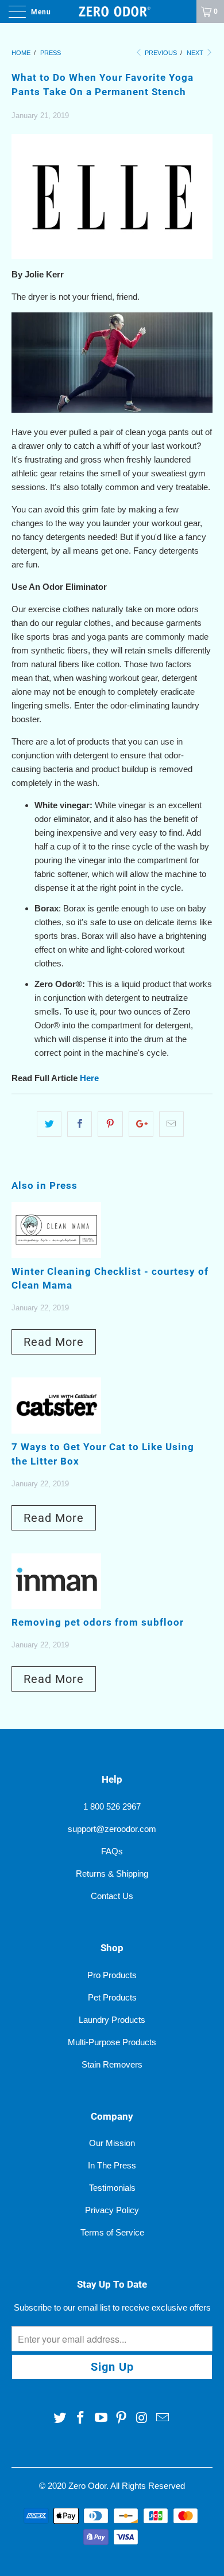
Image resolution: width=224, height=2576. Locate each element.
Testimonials (112, 2188)
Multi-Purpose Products (112, 2042)
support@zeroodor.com (112, 1829)
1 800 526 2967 (112, 1806)
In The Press (112, 2165)
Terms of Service (112, 2232)
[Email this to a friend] (171, 1124)
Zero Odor (87, 2486)
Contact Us (112, 1896)
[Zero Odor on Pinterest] (122, 2418)
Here (89, 1078)
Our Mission (112, 2143)
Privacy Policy (112, 2210)
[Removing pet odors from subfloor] (56, 1606)
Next (196, 53)
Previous (160, 53)
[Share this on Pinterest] (110, 1124)
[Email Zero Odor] (163, 2418)
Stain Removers (112, 2064)
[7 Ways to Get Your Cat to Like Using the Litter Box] (56, 1430)
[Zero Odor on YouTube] (101, 2418)
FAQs (112, 1851)
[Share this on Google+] (141, 1124)
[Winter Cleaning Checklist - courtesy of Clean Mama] (56, 1255)
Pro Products (112, 1975)
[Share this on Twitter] (49, 1124)
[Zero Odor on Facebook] (81, 2418)
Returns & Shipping (112, 1874)
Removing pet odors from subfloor (98, 1622)
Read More (54, 1342)
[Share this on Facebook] (80, 1124)
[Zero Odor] (112, 11)
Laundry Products (112, 2020)
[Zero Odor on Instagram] (142, 2418)
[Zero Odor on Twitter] (60, 2418)
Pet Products (112, 1997)
